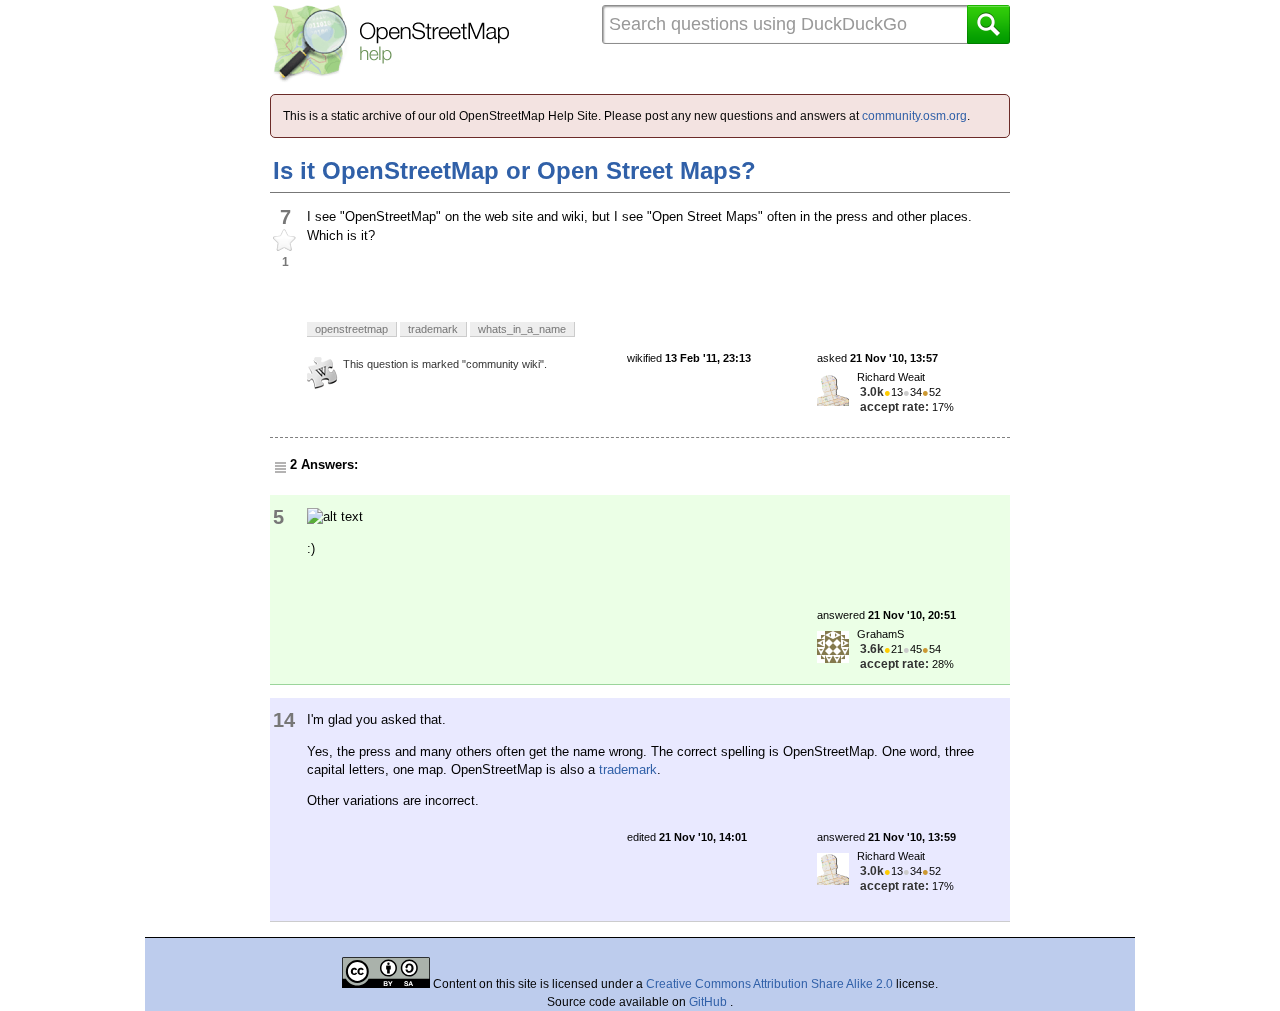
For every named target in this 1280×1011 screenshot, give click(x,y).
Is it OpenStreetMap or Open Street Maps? (514, 170)
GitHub (709, 1002)
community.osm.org (914, 116)
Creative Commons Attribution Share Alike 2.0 (769, 984)
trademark (628, 769)
